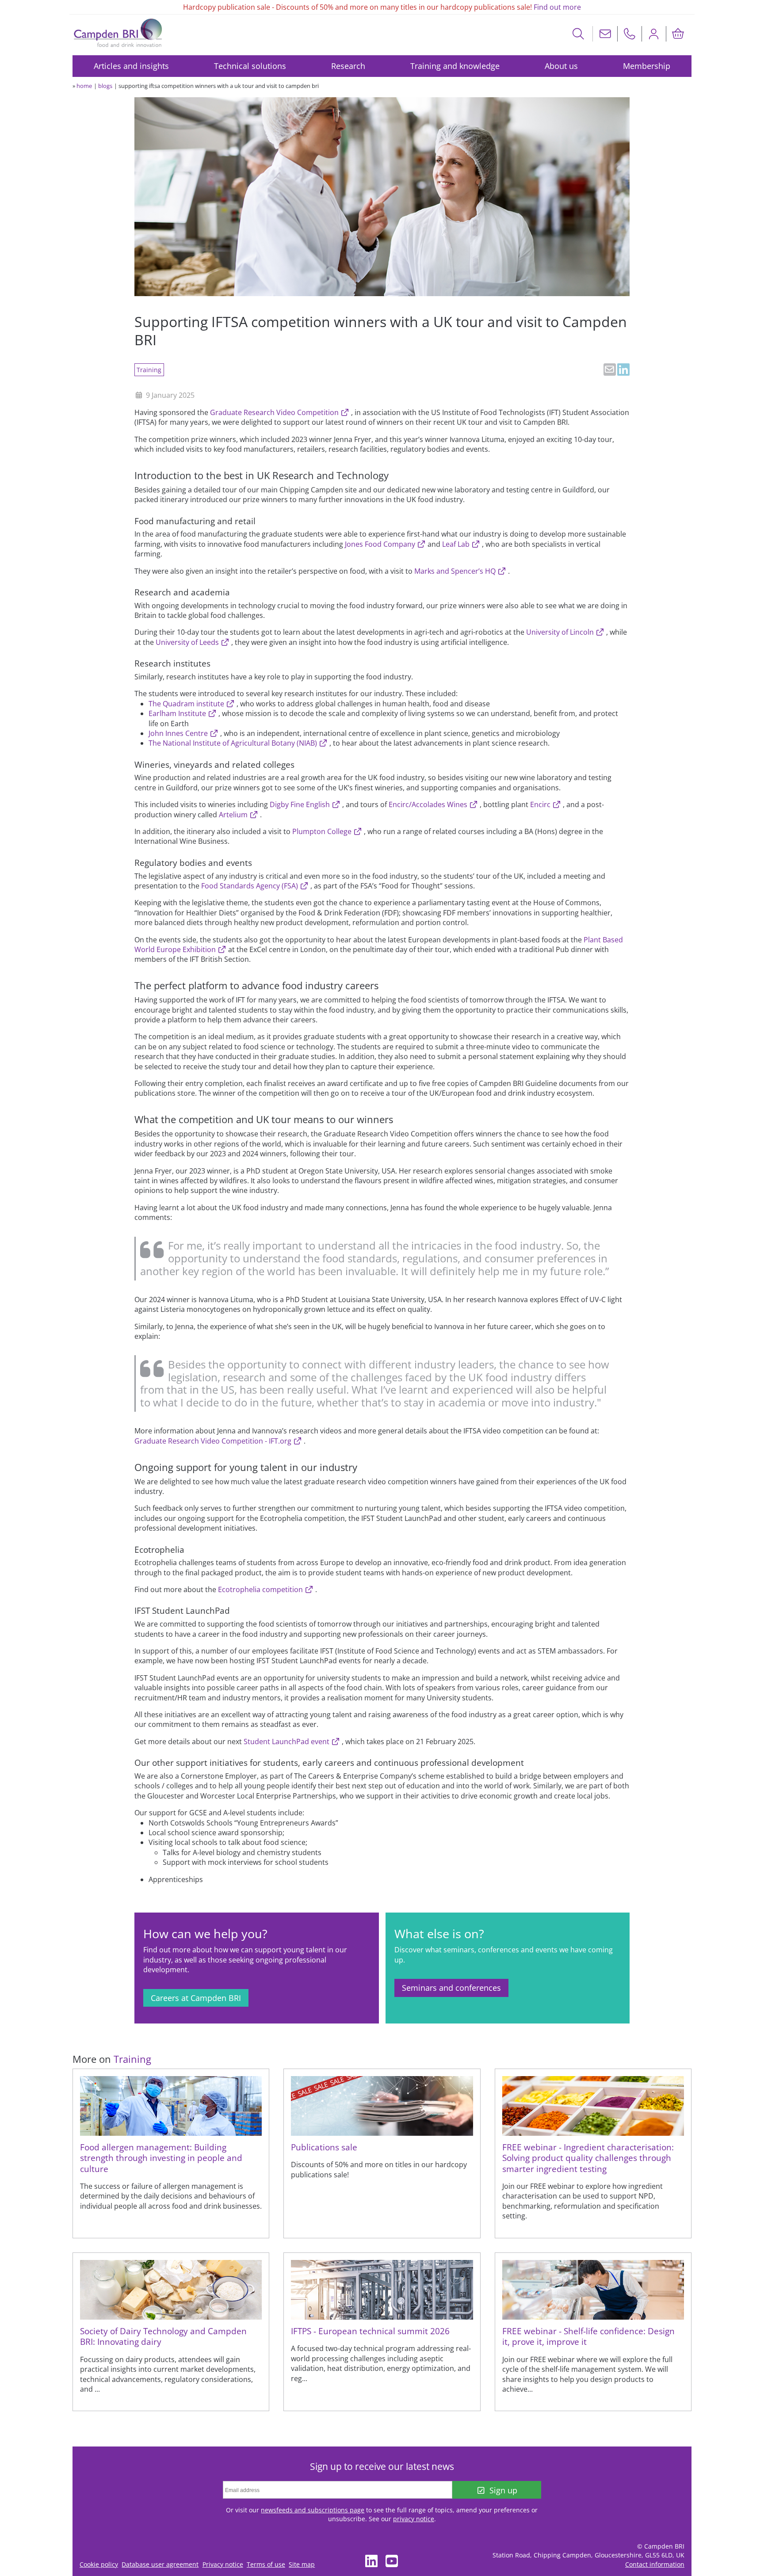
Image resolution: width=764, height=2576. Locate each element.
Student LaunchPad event (287, 1741)
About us (561, 66)
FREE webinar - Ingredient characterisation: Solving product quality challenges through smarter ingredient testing (588, 2158)
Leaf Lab (457, 544)
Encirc (541, 804)
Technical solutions (250, 66)
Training (149, 370)
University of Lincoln (561, 632)
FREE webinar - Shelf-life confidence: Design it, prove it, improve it (588, 2336)
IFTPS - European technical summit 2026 (370, 2331)
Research (348, 66)
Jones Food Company (381, 544)
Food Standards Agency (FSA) (250, 886)
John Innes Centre (179, 733)
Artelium (234, 815)
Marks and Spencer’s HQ (456, 571)
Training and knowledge (455, 66)
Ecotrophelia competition (261, 1589)
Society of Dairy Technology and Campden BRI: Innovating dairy (163, 2336)
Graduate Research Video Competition (275, 412)
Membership (647, 66)
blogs (105, 86)
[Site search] (579, 34)
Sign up (503, 2490)
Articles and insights (131, 66)
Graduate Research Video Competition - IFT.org (214, 1441)
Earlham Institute (178, 713)
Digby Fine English (301, 804)
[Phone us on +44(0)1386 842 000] (630, 34)
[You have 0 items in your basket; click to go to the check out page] (678, 34)
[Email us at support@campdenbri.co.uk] (605, 34)
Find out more (557, 7)
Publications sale (324, 2147)
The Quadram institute (187, 704)
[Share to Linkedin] (623, 370)
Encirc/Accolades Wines (429, 804)
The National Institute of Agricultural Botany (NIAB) (234, 743)
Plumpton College (323, 831)
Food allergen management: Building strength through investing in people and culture (161, 2158)
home (84, 86)
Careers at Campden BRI (196, 1998)
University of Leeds (188, 642)
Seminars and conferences (451, 1988)
